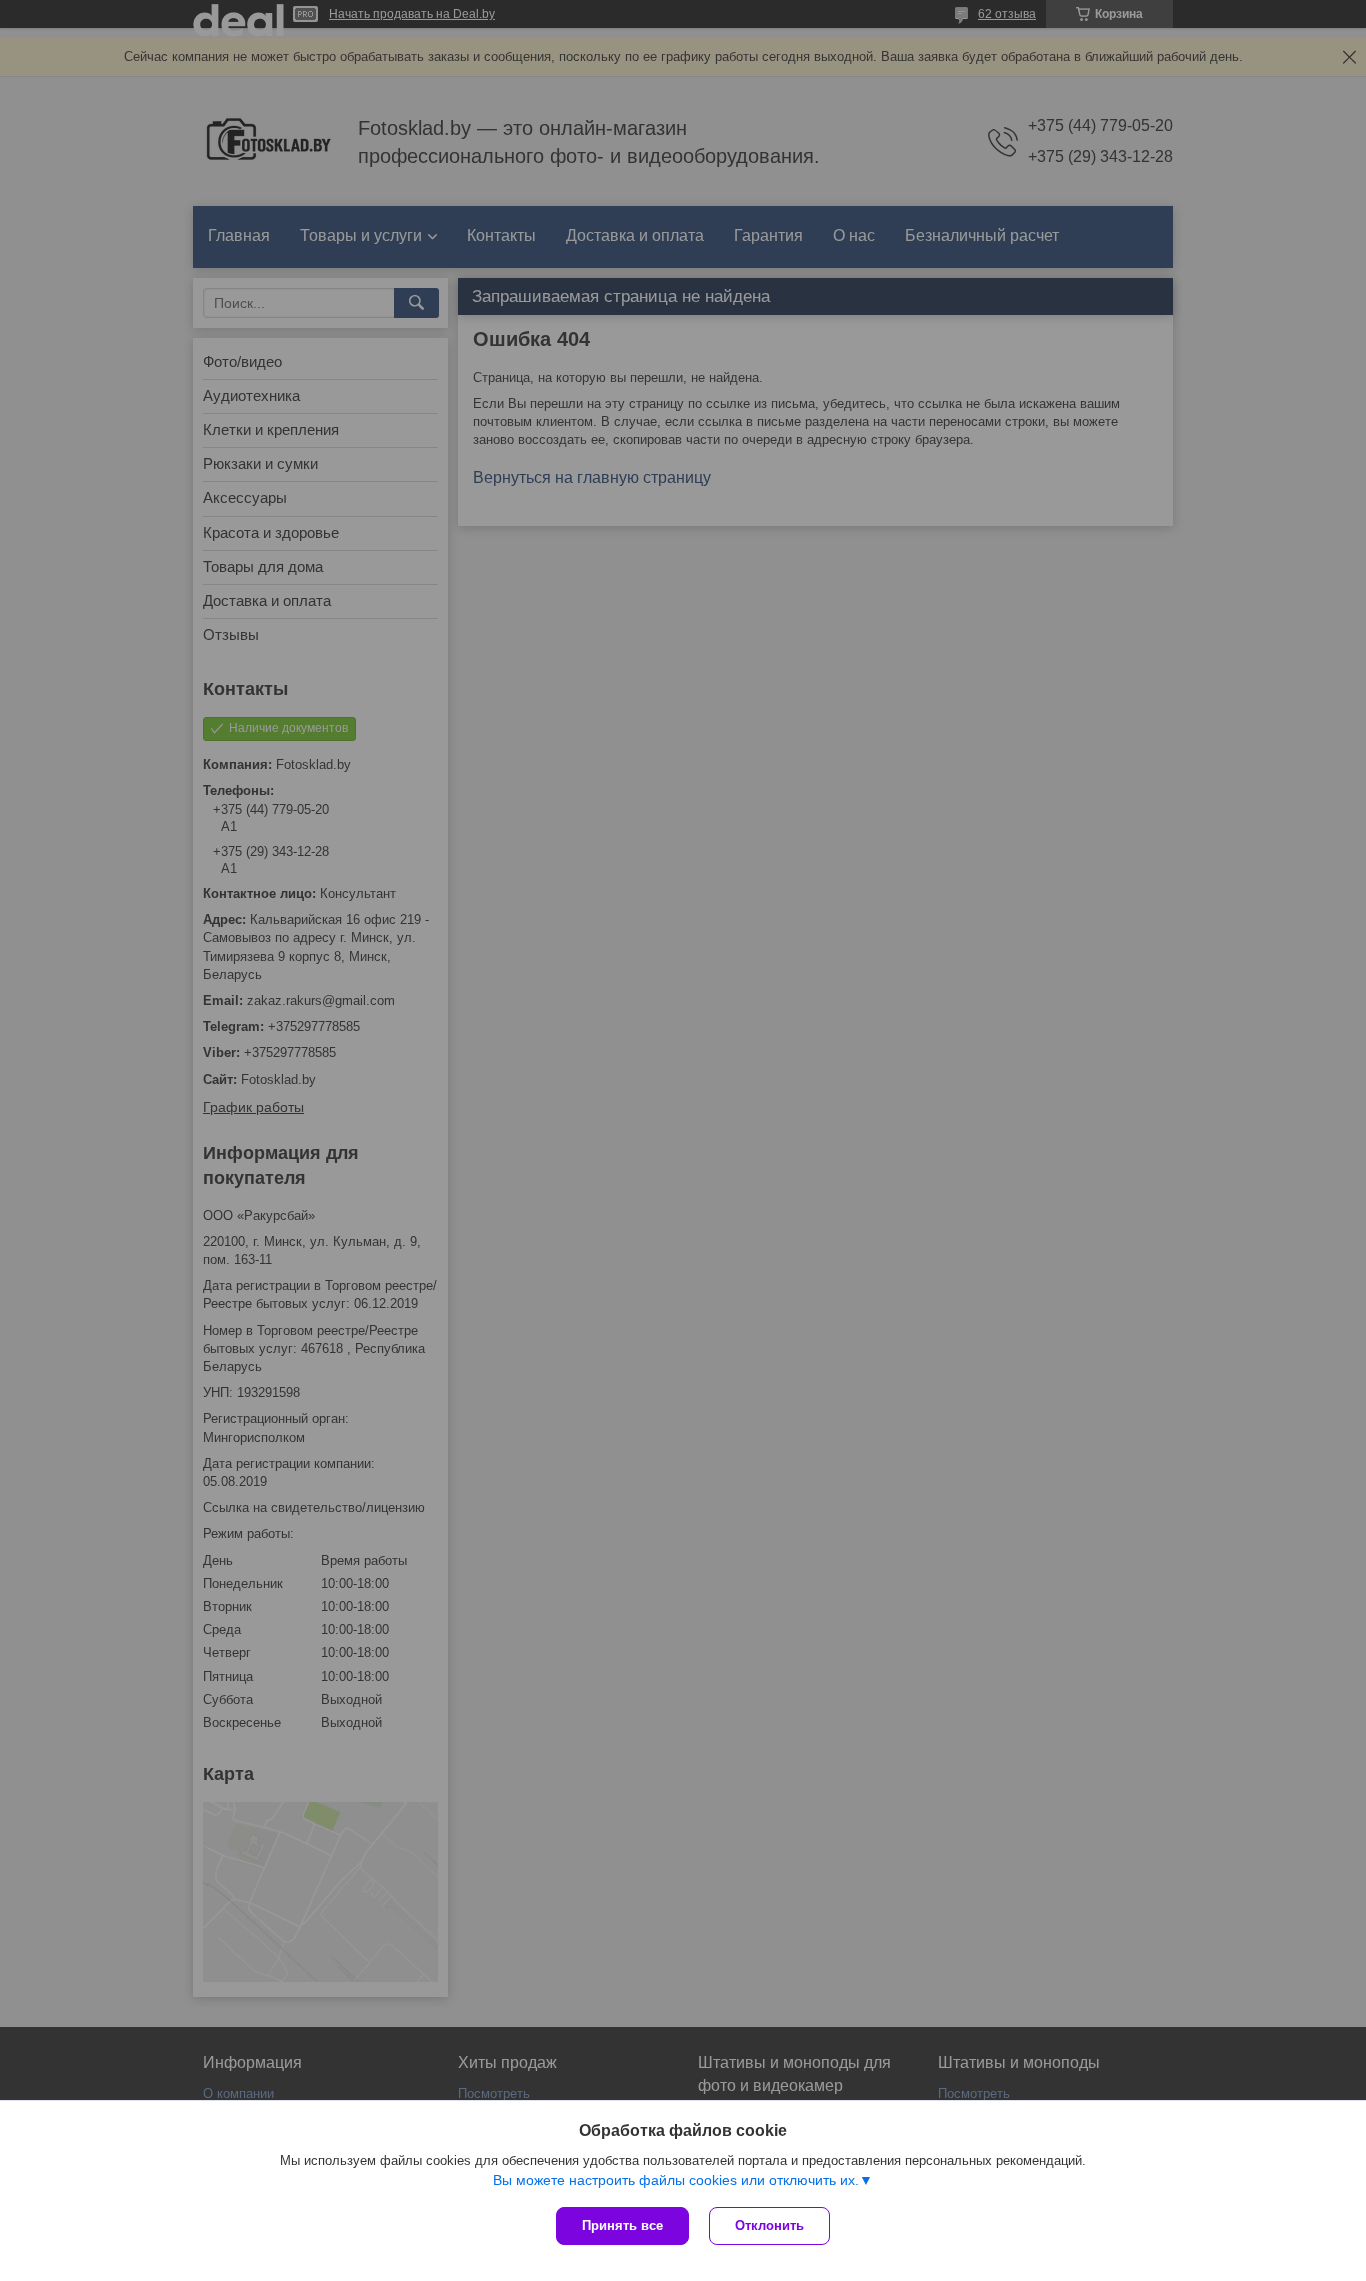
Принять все (622, 2225)
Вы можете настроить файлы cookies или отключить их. (676, 2180)
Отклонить (769, 2225)
